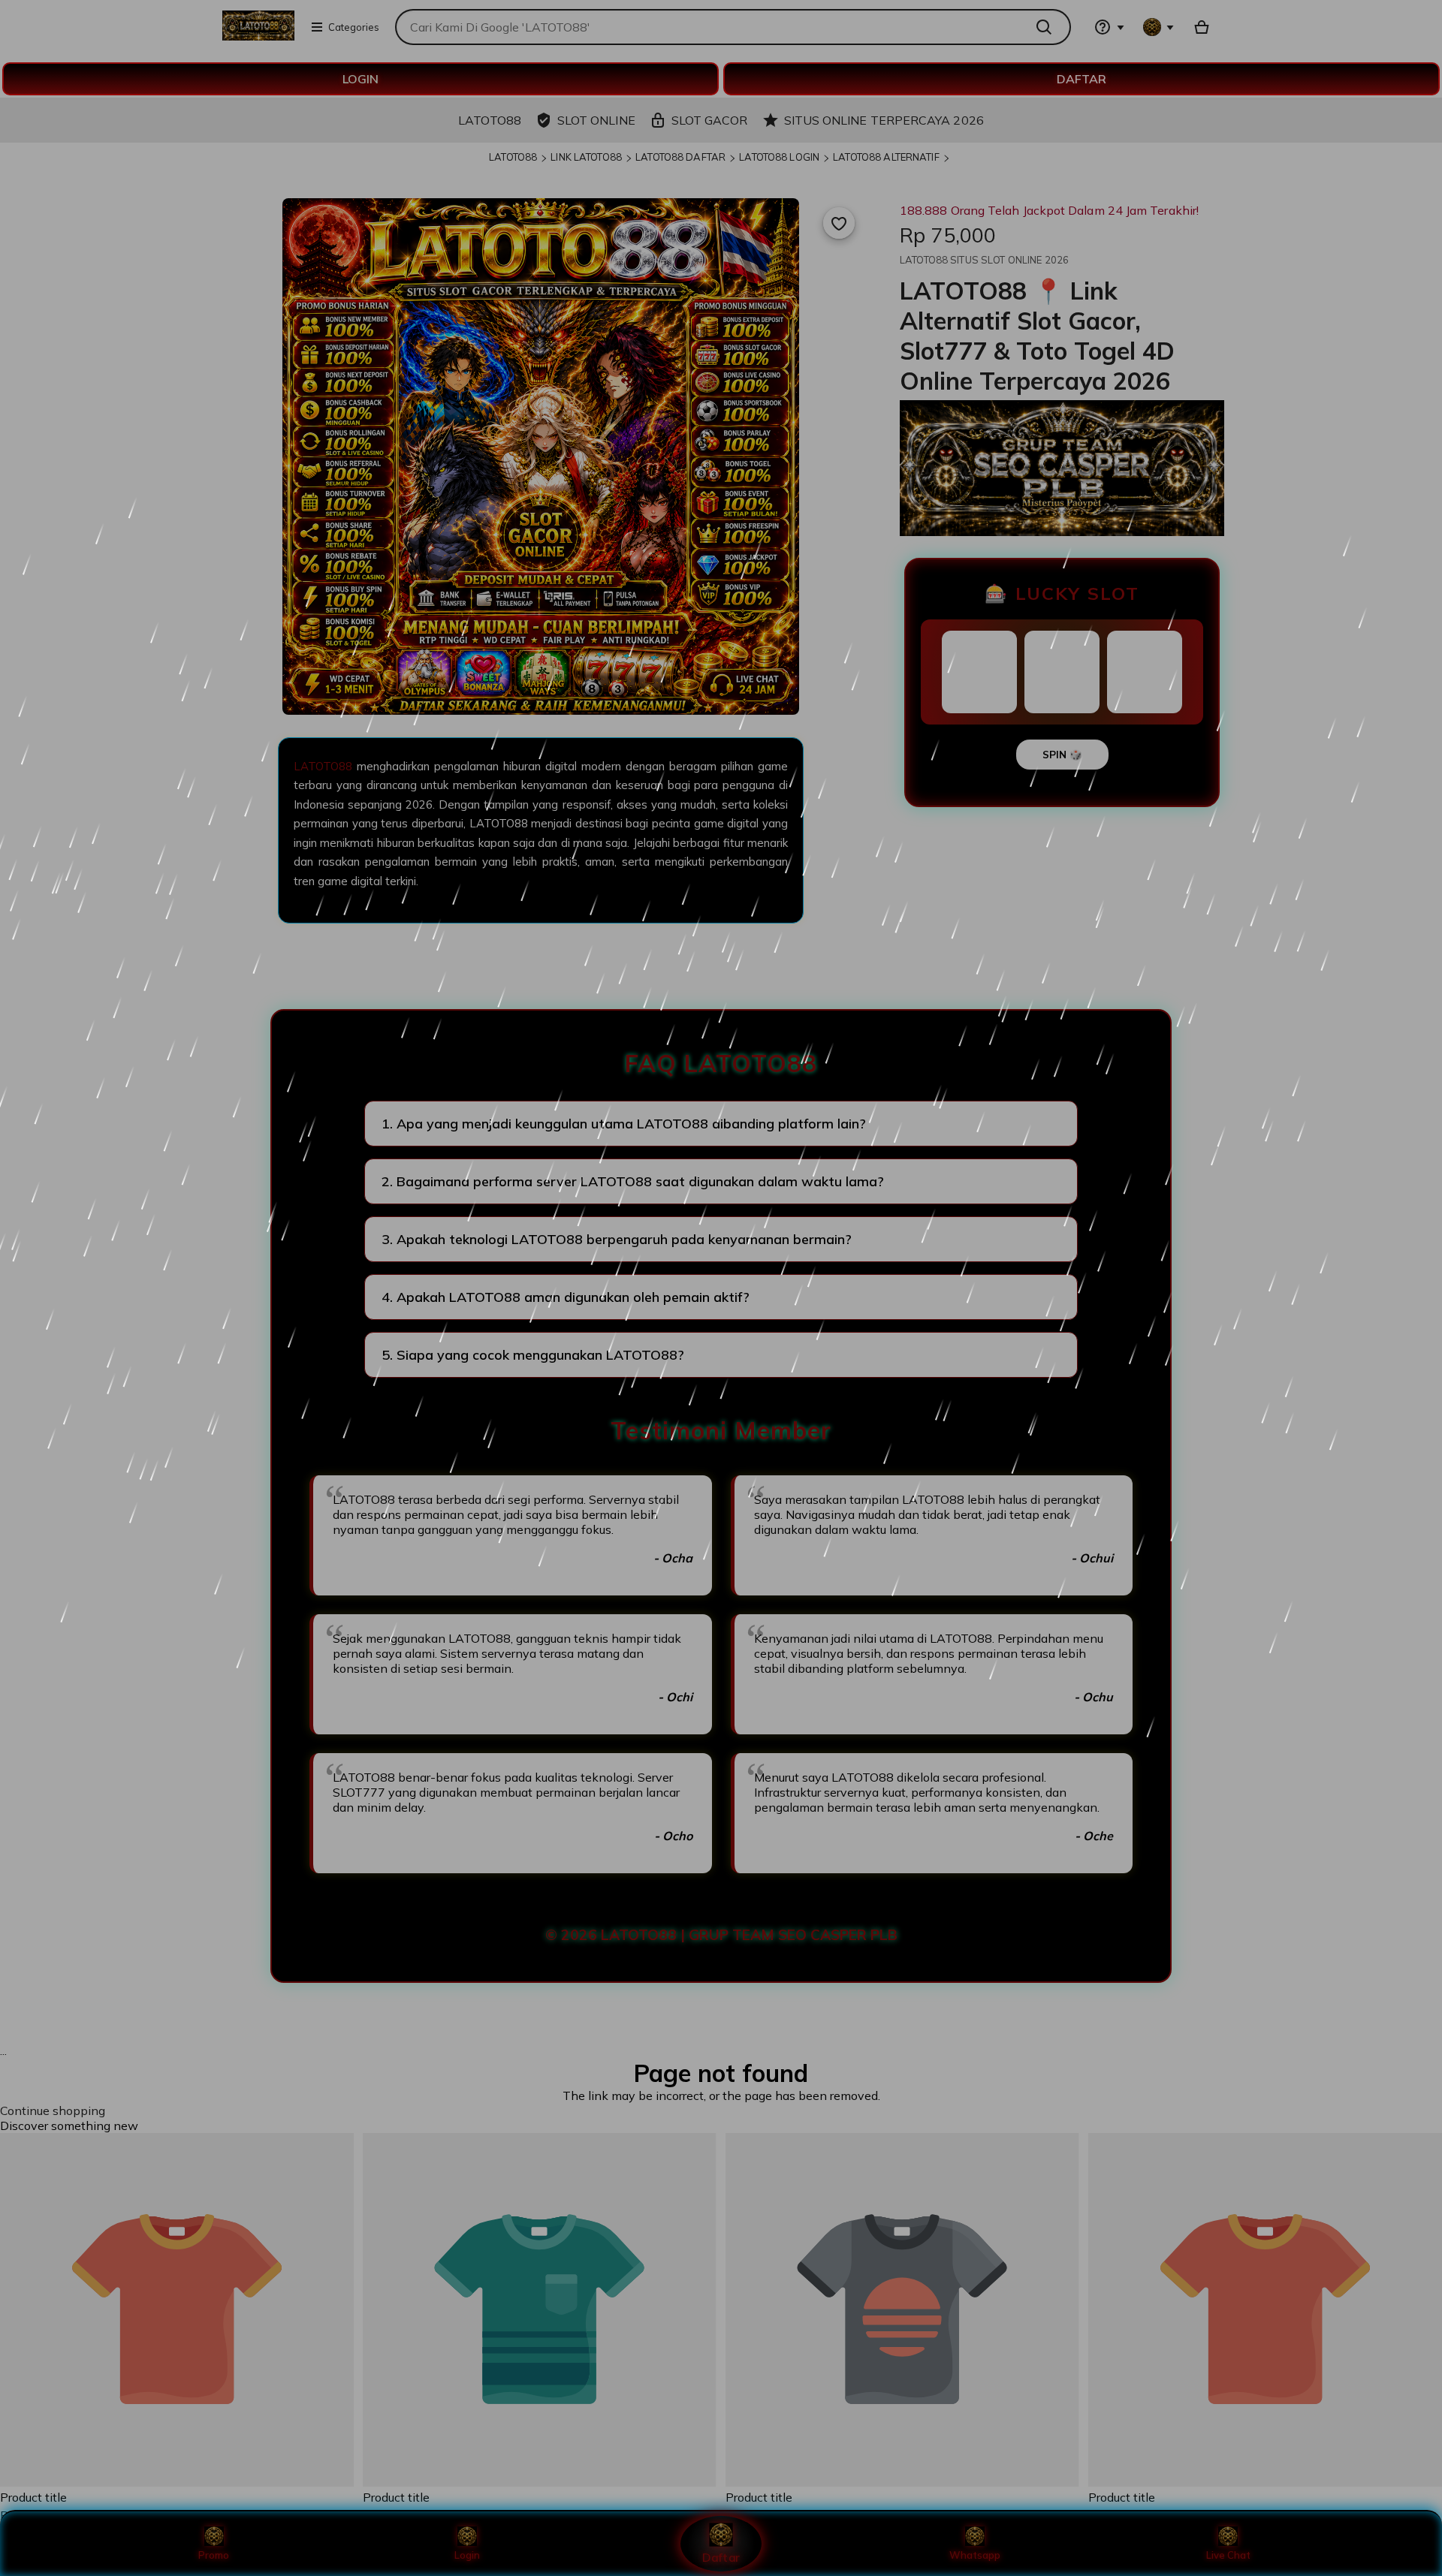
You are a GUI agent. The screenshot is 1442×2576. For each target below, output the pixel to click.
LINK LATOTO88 (586, 157)
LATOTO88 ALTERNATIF (886, 157)
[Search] (1048, 27)
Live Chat (1228, 2555)
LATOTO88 (513, 157)
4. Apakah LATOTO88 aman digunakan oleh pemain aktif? (566, 1297)
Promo (214, 2555)
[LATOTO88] (258, 36)
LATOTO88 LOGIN (779, 157)
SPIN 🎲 (1062, 755)
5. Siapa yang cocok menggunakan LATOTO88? (533, 1355)
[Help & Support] (1109, 27)
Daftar (721, 2557)
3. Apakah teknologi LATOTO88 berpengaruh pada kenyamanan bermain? (617, 1239)
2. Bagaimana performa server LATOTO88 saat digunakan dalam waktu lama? (633, 1181)
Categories (354, 27)
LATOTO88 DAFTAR (680, 157)
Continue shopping (53, 2111)
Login (467, 2555)
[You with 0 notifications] (1159, 27)
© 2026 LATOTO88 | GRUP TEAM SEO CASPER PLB (721, 1935)
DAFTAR (1081, 79)
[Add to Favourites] (839, 223)
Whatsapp (975, 2555)
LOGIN (360, 79)
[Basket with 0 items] (1202, 27)
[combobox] (710, 27)
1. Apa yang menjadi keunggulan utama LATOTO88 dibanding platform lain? (624, 1124)
